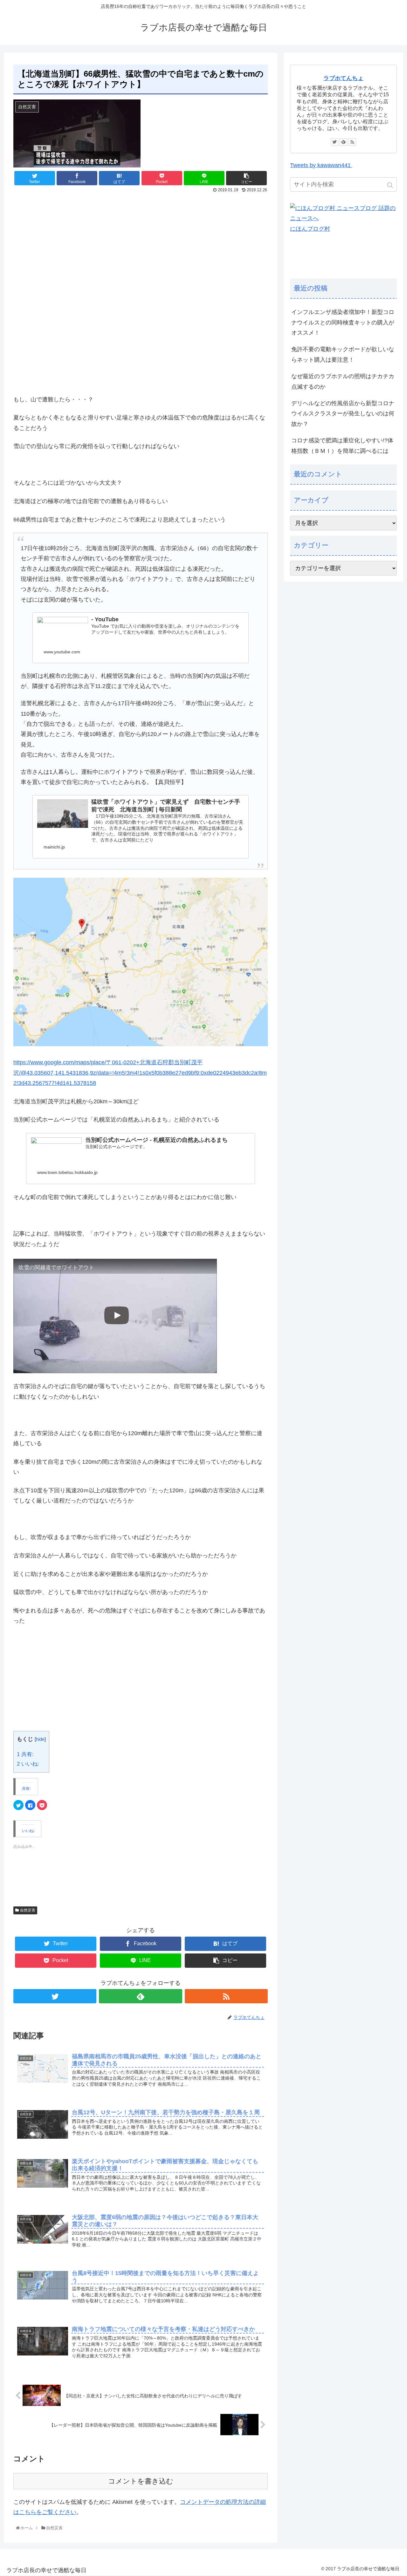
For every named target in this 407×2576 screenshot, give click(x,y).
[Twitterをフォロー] (55, 1996)
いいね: (28, 1764)
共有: (25, 1754)
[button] (391, 185)
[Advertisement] (141, 245)
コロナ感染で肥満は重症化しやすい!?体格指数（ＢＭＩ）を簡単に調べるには (342, 446)
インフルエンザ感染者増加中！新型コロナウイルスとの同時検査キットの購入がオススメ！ (343, 322)
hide (40, 1739)
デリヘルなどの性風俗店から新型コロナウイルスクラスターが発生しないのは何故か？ (343, 414)
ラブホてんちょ (343, 78)
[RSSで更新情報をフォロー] (226, 1996)
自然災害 (28, 1910)
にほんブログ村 (310, 229)
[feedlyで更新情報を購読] (140, 1996)
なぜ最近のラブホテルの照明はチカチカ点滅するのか (343, 381)
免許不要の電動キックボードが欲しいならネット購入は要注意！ (343, 354)
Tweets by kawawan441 (321, 165)
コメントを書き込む (141, 2481)
